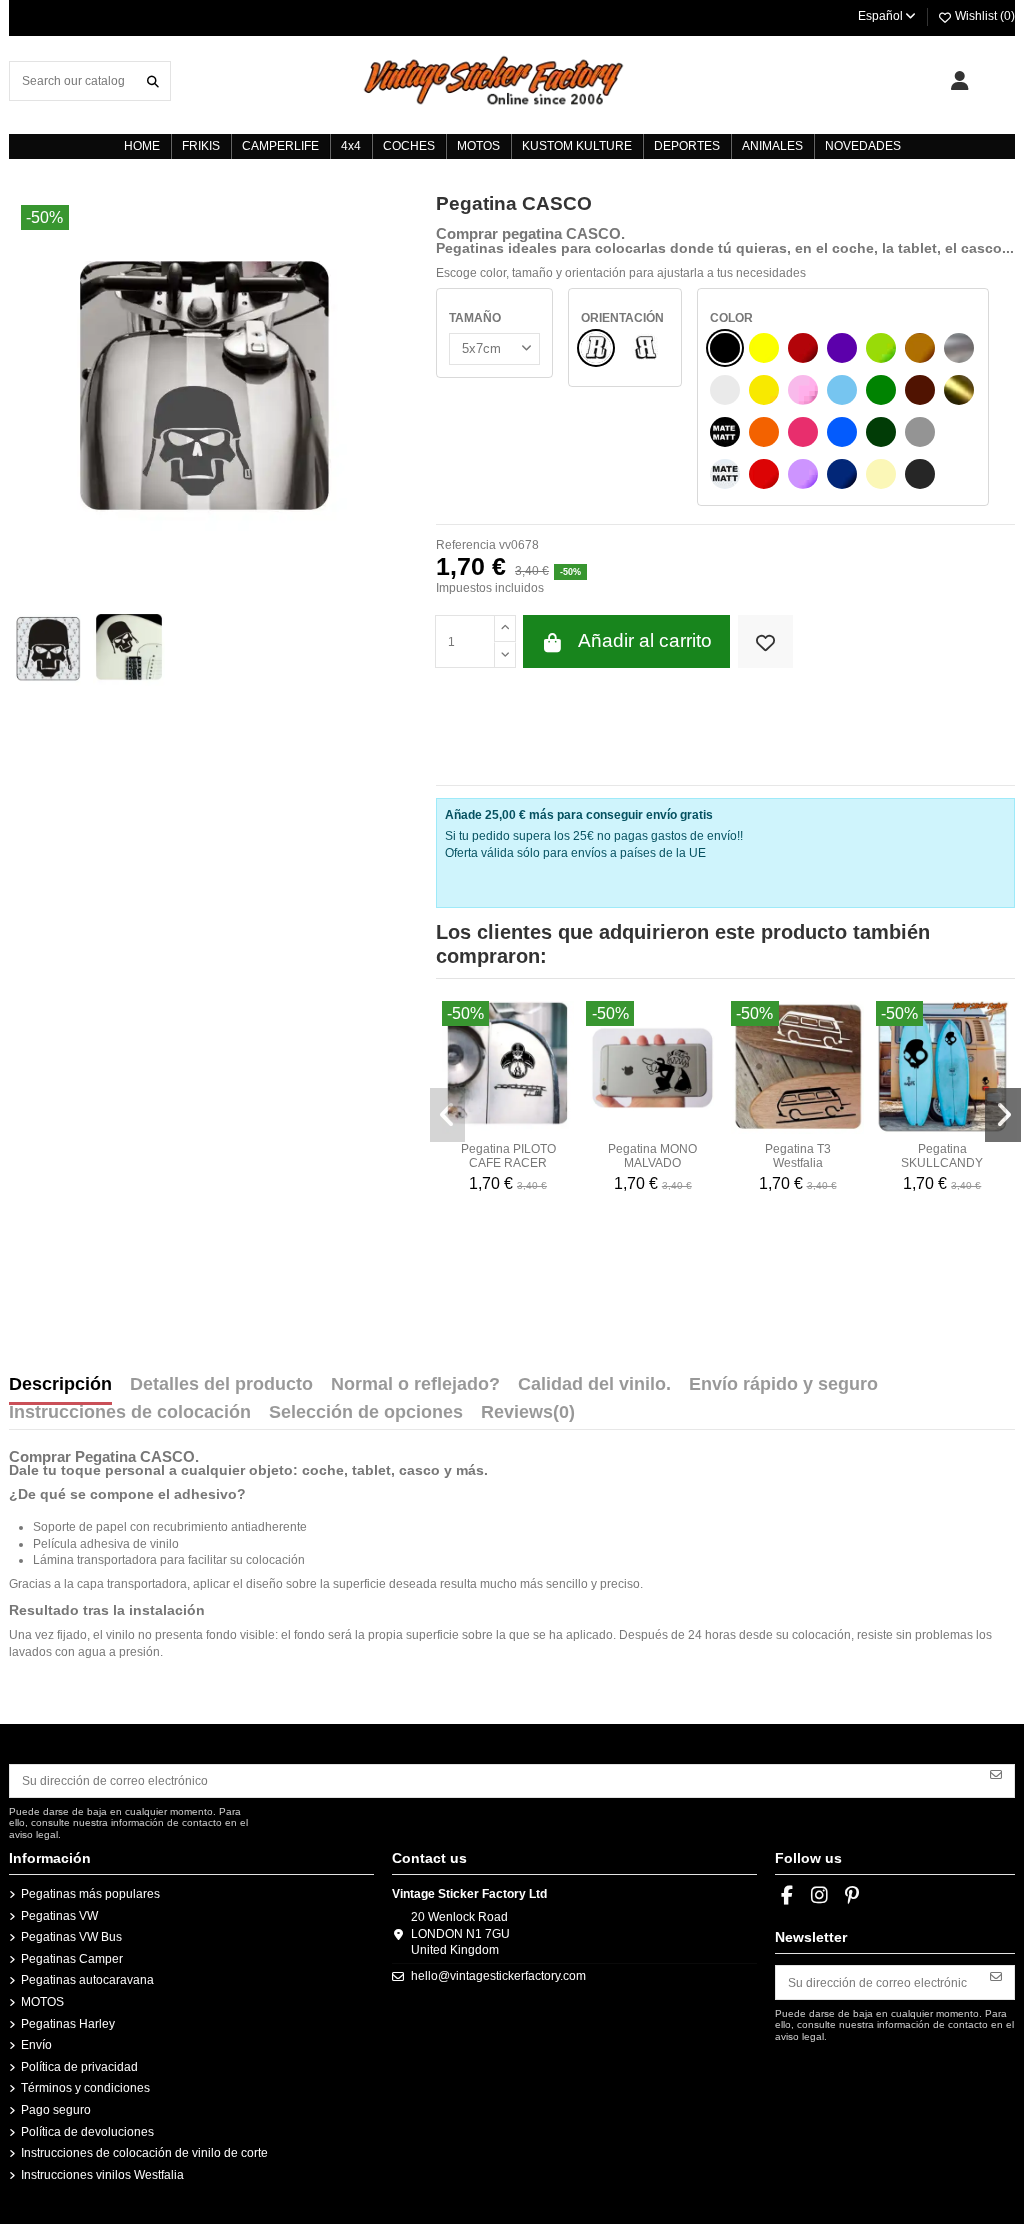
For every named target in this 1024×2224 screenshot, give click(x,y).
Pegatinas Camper (72, 1959)
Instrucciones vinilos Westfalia (102, 2175)
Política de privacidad (79, 2067)
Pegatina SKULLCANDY (942, 1156)
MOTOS (42, 2002)
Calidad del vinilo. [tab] (594, 1385)
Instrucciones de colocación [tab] (130, 1413)
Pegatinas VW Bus (71, 1937)
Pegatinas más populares (90, 1894)
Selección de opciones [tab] (366, 1413)
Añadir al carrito (645, 640)
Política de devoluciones (87, 2132)
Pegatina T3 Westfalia (798, 1156)
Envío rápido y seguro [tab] (783, 1385)
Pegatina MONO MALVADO (652, 1156)
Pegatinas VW (59, 1916)
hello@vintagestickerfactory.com (498, 1976)
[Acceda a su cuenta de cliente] (959, 81)
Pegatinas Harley (68, 2024)
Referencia (466, 545)
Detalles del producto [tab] (221, 1385)
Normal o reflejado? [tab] (415, 1385)
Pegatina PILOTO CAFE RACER (508, 1156)
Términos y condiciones (85, 2088)
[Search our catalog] (153, 80)
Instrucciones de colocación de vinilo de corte (144, 2153)
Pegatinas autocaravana (87, 1980)
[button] (448, 1115)
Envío (36, 2045)
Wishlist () (983, 16)
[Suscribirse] (996, 1774)
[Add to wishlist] (765, 641)
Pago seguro (56, 2110)
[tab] (528, 1417)
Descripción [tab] (60, 1385)
